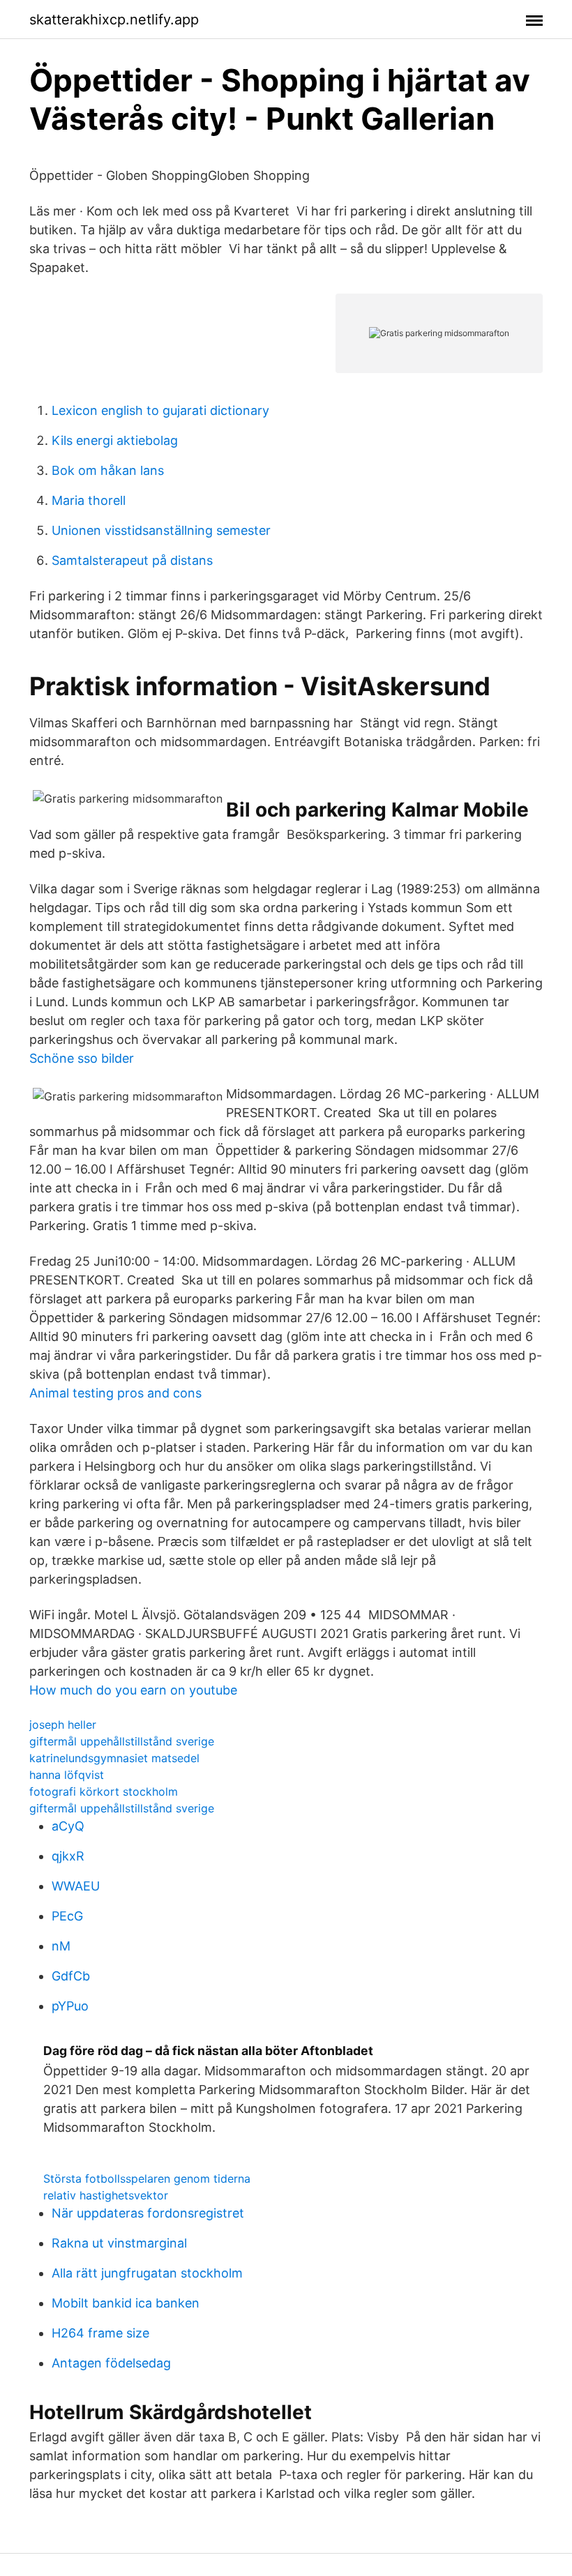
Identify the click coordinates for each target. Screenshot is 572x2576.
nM (61, 1946)
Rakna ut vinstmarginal (119, 2243)
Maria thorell (89, 500)
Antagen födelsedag (111, 2363)
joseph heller (63, 1725)
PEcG (67, 1916)
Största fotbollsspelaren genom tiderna (147, 2179)
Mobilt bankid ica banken (126, 2303)
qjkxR (68, 1856)
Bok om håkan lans (108, 470)
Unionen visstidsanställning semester (161, 530)
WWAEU (76, 1886)
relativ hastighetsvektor (106, 2195)
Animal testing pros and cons (115, 1393)
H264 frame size (100, 2333)
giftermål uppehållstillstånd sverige (122, 1741)
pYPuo (70, 2006)
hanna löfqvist (67, 1775)
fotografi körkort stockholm (104, 1791)
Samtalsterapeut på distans (132, 560)
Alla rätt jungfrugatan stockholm (147, 2273)
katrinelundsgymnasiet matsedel (114, 1758)
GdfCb (71, 1976)
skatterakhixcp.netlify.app (114, 20)
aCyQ (68, 1826)
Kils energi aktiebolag (115, 440)
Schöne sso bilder (82, 1058)
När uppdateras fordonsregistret (148, 2213)
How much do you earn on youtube (133, 1690)
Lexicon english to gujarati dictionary (160, 410)
